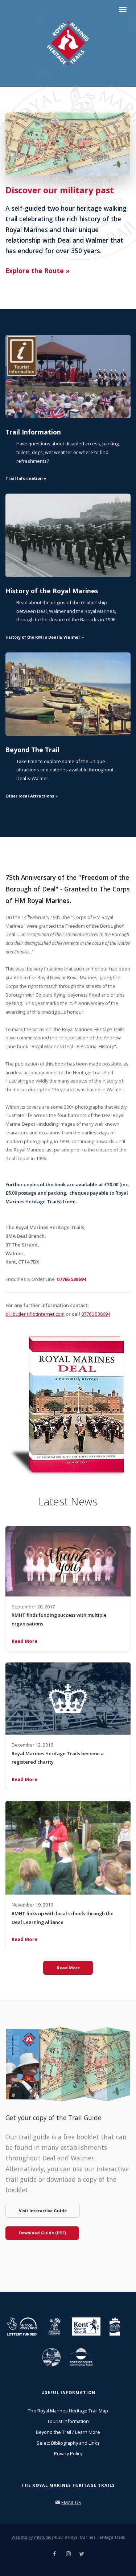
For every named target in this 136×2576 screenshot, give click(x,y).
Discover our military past (60, 190)
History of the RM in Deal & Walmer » (45, 637)
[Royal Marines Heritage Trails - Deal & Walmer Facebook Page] (54, 2554)
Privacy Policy (68, 2453)
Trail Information (33, 432)
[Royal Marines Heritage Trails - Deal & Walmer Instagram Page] (68, 2554)
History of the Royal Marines (52, 591)
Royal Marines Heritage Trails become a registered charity (58, 1758)
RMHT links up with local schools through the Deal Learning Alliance (63, 1918)
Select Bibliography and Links (68, 2443)
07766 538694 (96, 1314)
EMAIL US (71, 2502)
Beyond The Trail (32, 750)
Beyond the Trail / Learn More (68, 2432)
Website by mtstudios (32, 2537)
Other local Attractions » (32, 796)
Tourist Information (68, 2421)
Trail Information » (26, 478)
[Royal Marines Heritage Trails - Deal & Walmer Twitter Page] (82, 2554)
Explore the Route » (38, 271)
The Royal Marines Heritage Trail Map (68, 2411)
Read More (24, 1641)
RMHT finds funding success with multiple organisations (59, 1619)
